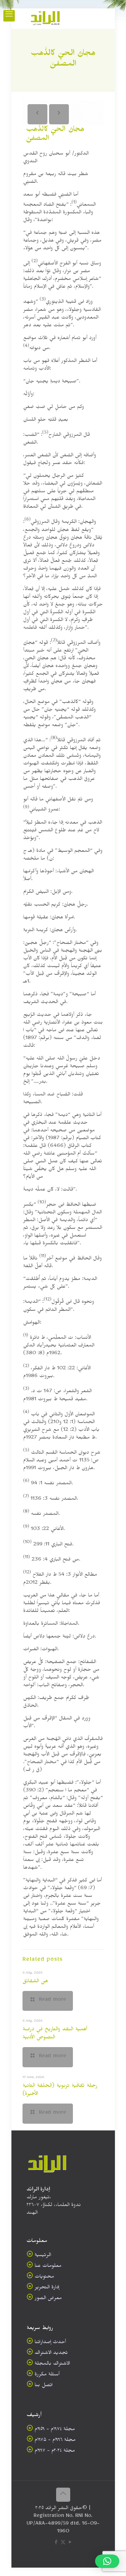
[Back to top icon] (63, 2495)
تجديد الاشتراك (51, 2354)
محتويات (44, 2277)
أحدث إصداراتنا (50, 2343)
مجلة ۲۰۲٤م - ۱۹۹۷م (55, 2452)
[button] (107, 2561)
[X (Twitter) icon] (63, 2544)
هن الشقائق (35, 1982)
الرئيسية (43, 2256)
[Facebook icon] (56, 2544)
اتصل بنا (44, 2386)
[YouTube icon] (70, 2544)
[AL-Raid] (45, 18)
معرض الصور (48, 2299)
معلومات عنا (48, 2267)
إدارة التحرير (47, 2288)
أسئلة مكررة (47, 2375)
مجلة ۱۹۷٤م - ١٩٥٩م (55, 2430)
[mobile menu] (9, 16)
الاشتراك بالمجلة (52, 2364)
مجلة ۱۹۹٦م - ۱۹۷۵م (55, 2441)
